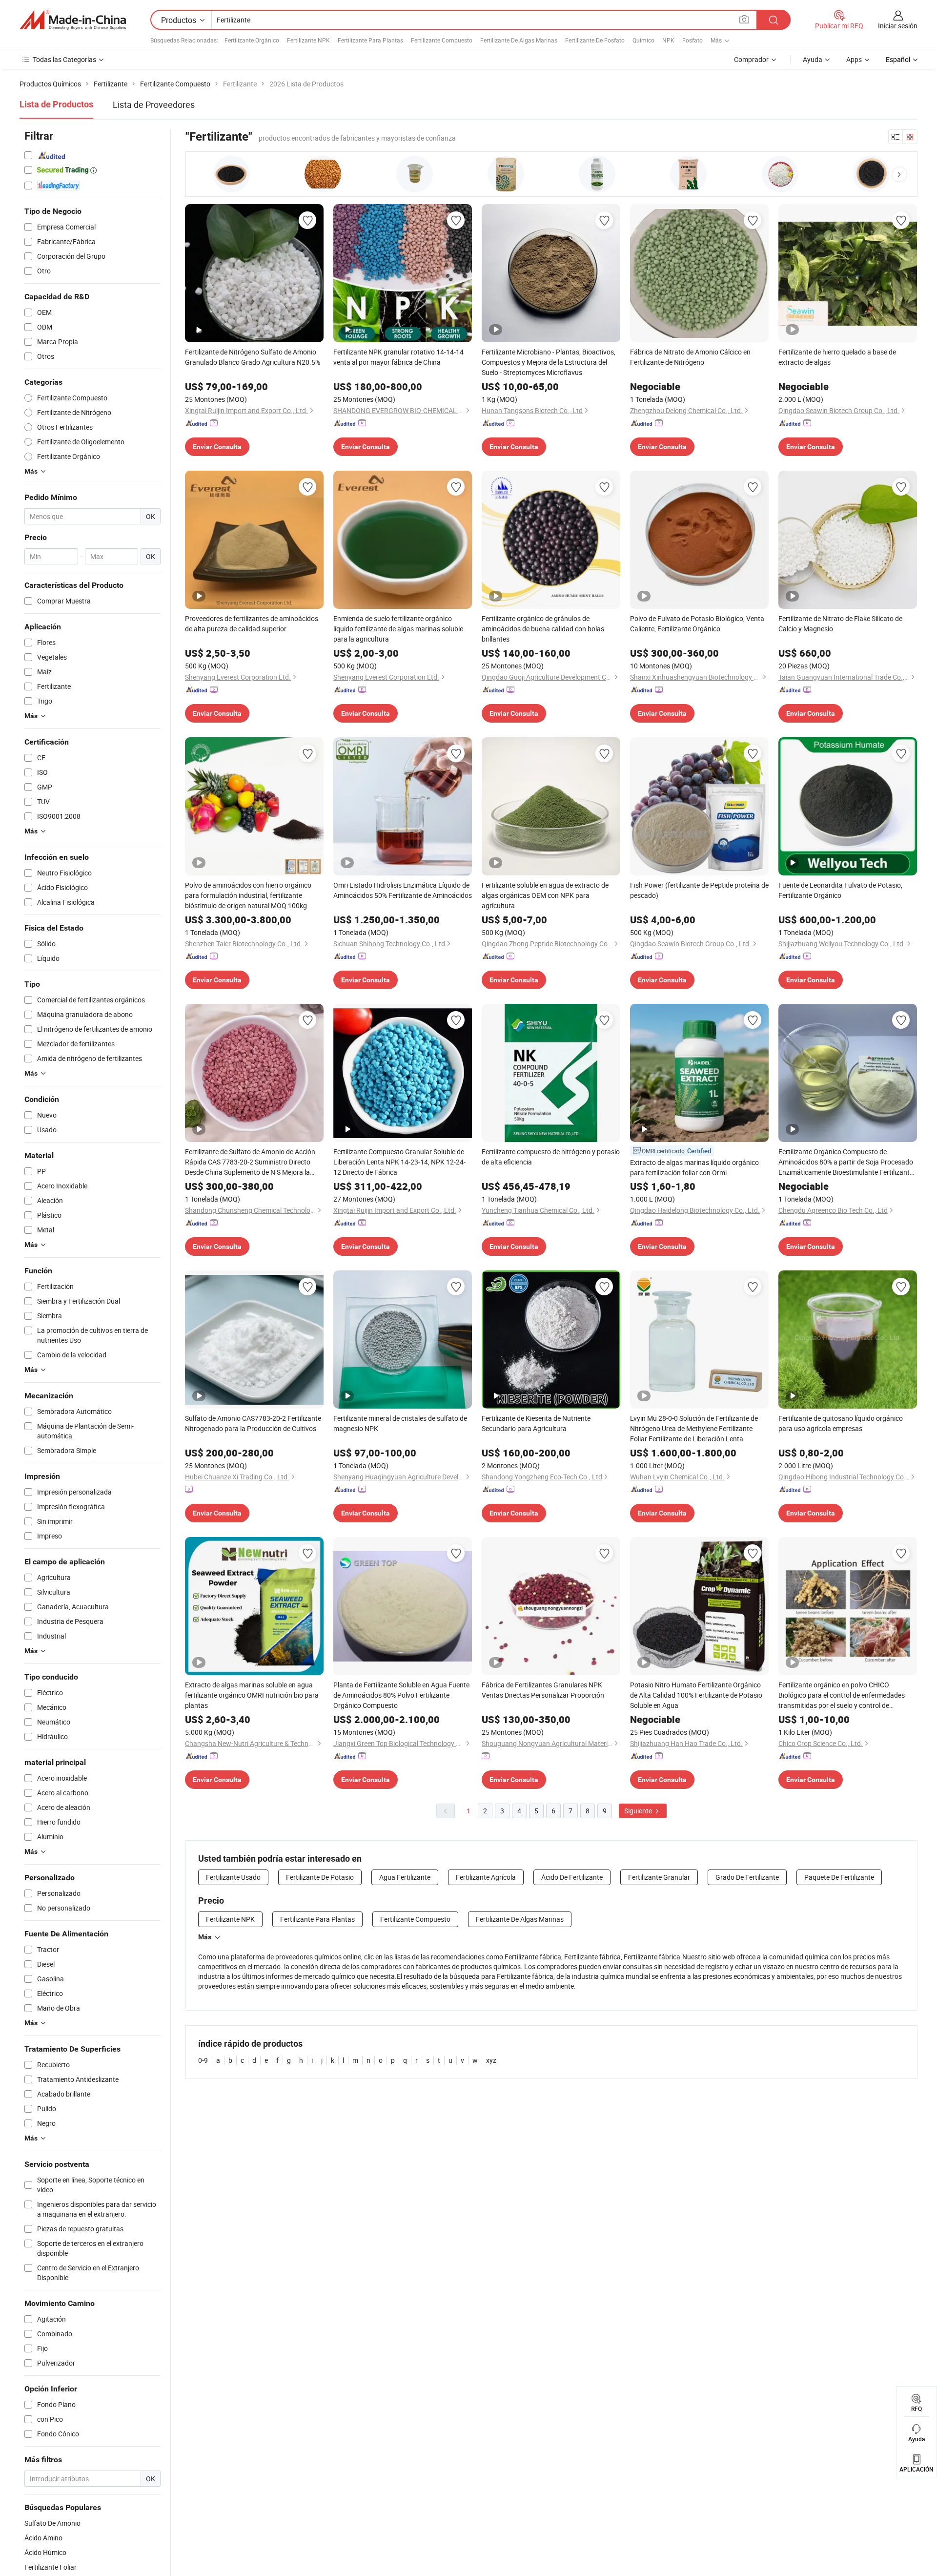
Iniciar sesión (898, 26)
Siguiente (639, 1811)
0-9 (203, 2060)
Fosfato (693, 40)
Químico (643, 40)
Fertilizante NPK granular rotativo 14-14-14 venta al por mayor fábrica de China (398, 357)
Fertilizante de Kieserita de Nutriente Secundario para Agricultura (536, 1423)
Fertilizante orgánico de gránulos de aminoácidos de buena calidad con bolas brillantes (543, 629)
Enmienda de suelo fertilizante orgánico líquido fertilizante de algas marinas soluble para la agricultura (398, 629)
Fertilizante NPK (308, 40)
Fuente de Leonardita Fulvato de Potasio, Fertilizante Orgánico (840, 890)
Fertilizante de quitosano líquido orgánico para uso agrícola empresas (841, 1423)
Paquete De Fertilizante (839, 1877)
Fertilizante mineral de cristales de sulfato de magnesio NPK (400, 1423)
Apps (854, 59)
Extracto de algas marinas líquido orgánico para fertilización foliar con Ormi (694, 1167)
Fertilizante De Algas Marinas (519, 40)
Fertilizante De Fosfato (595, 40)
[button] (899, 174)
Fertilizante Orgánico (252, 40)
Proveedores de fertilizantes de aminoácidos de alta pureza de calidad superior (252, 623)
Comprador (751, 59)
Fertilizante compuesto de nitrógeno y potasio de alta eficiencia (551, 1157)
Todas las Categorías (64, 59)
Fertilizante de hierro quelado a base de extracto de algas (837, 357)
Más (205, 1937)
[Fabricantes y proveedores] (73, 20)
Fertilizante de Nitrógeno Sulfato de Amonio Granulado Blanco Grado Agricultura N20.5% (253, 357)
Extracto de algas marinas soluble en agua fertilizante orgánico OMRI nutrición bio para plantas (252, 1695)
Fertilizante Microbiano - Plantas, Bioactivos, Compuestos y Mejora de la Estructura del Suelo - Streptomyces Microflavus (549, 362)
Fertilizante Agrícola (486, 1877)
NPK (668, 40)
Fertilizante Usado (233, 1877)
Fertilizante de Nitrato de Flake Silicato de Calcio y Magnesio (840, 623)
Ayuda (813, 59)
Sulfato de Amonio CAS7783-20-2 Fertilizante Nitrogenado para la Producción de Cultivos (253, 1423)
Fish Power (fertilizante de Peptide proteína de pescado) (699, 890)
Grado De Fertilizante (747, 1877)
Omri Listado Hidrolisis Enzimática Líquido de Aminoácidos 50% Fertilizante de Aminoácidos (403, 890)
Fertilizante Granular (659, 1877)
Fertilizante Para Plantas (370, 40)
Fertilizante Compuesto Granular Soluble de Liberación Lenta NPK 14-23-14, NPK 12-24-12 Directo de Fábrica (399, 1162)
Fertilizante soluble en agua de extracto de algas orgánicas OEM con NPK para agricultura (545, 895)
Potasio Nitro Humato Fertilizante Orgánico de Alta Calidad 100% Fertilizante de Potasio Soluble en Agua (696, 1695)
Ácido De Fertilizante (572, 1877)
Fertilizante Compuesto (442, 40)
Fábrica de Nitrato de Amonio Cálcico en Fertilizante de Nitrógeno (690, 357)
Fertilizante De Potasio (320, 1877)
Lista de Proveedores (154, 104)
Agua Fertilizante (405, 1877)
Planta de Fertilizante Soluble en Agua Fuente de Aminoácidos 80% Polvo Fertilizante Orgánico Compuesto (401, 1695)
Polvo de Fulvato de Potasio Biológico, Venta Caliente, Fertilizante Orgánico (697, 623)
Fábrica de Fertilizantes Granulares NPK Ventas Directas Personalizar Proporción (543, 1690)
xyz (491, 2060)
